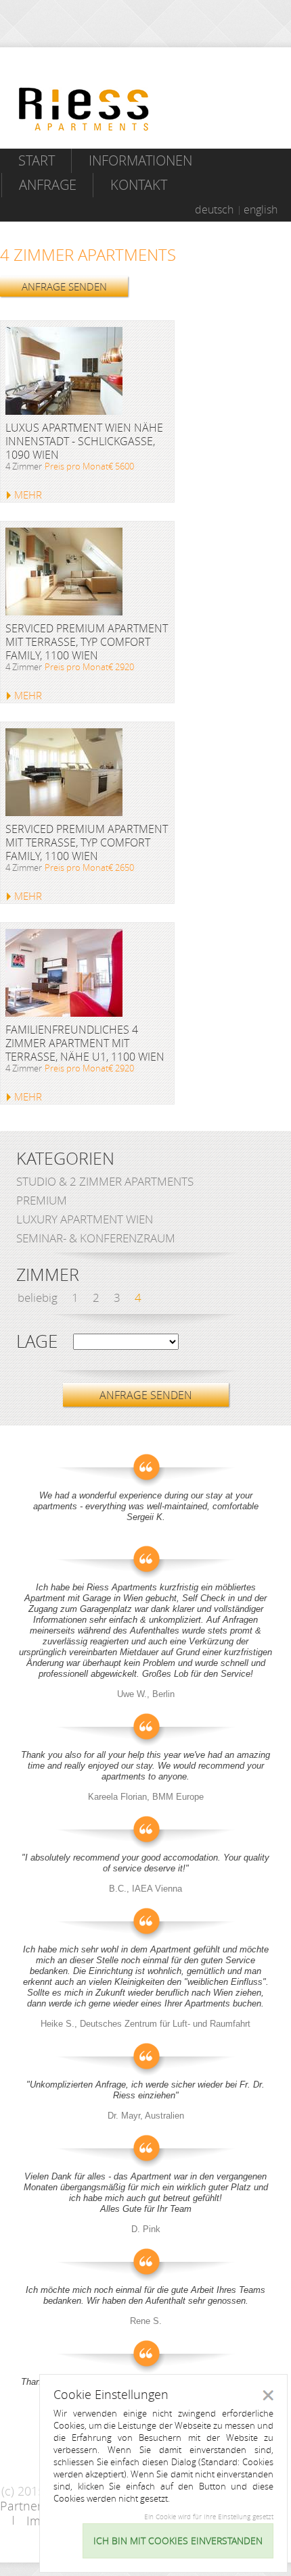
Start (37, 160)
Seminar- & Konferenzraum (96, 1238)
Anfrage (48, 185)
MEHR (28, 495)
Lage (37, 1342)
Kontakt (139, 185)
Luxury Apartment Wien (85, 1219)
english (261, 209)
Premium (42, 1200)
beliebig (38, 1297)
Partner (21, 2506)
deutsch (214, 209)
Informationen (140, 160)
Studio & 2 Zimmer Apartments (105, 1181)
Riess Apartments (84, 109)
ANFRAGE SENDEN (64, 286)
